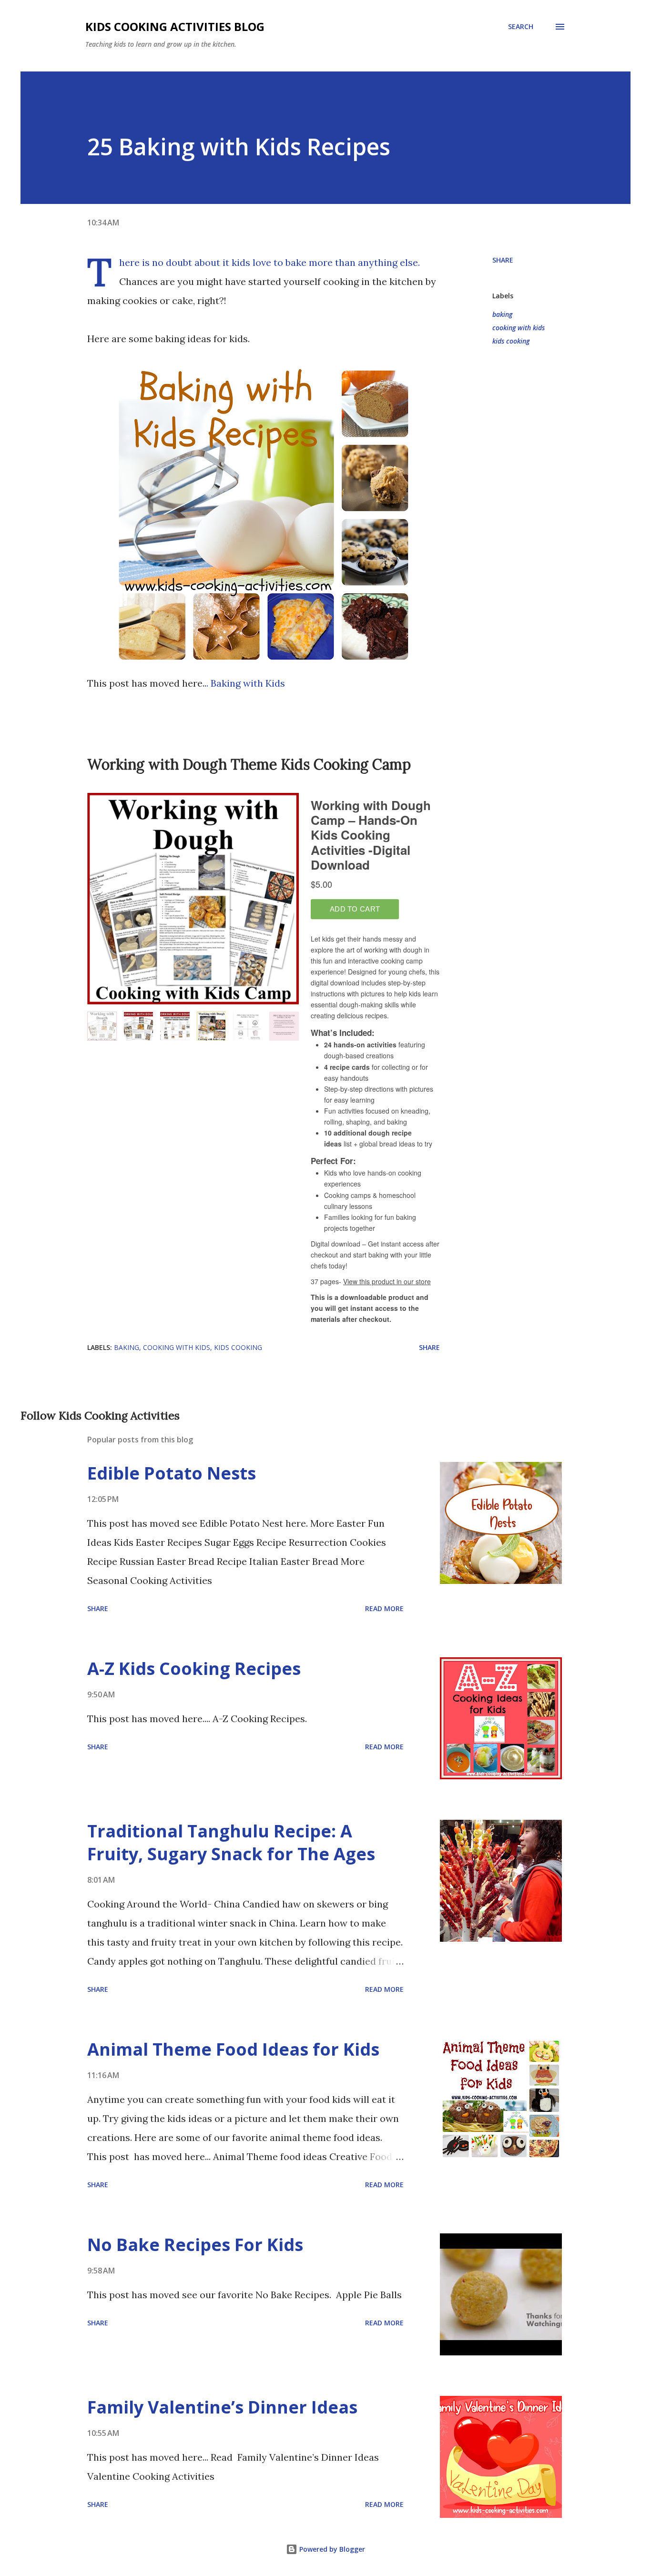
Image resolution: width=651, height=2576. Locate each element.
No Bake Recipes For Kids (195, 2245)
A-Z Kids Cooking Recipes (194, 1668)
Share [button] (503, 260)
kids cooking (511, 341)
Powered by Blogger (331, 2549)
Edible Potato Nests (172, 1473)
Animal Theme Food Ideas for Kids (233, 2049)
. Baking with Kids (246, 683)
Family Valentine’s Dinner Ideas (222, 2407)
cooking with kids (519, 328)
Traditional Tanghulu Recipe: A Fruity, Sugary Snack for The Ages (231, 1842)
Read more (384, 1608)
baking (502, 314)
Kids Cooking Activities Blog (175, 26)
